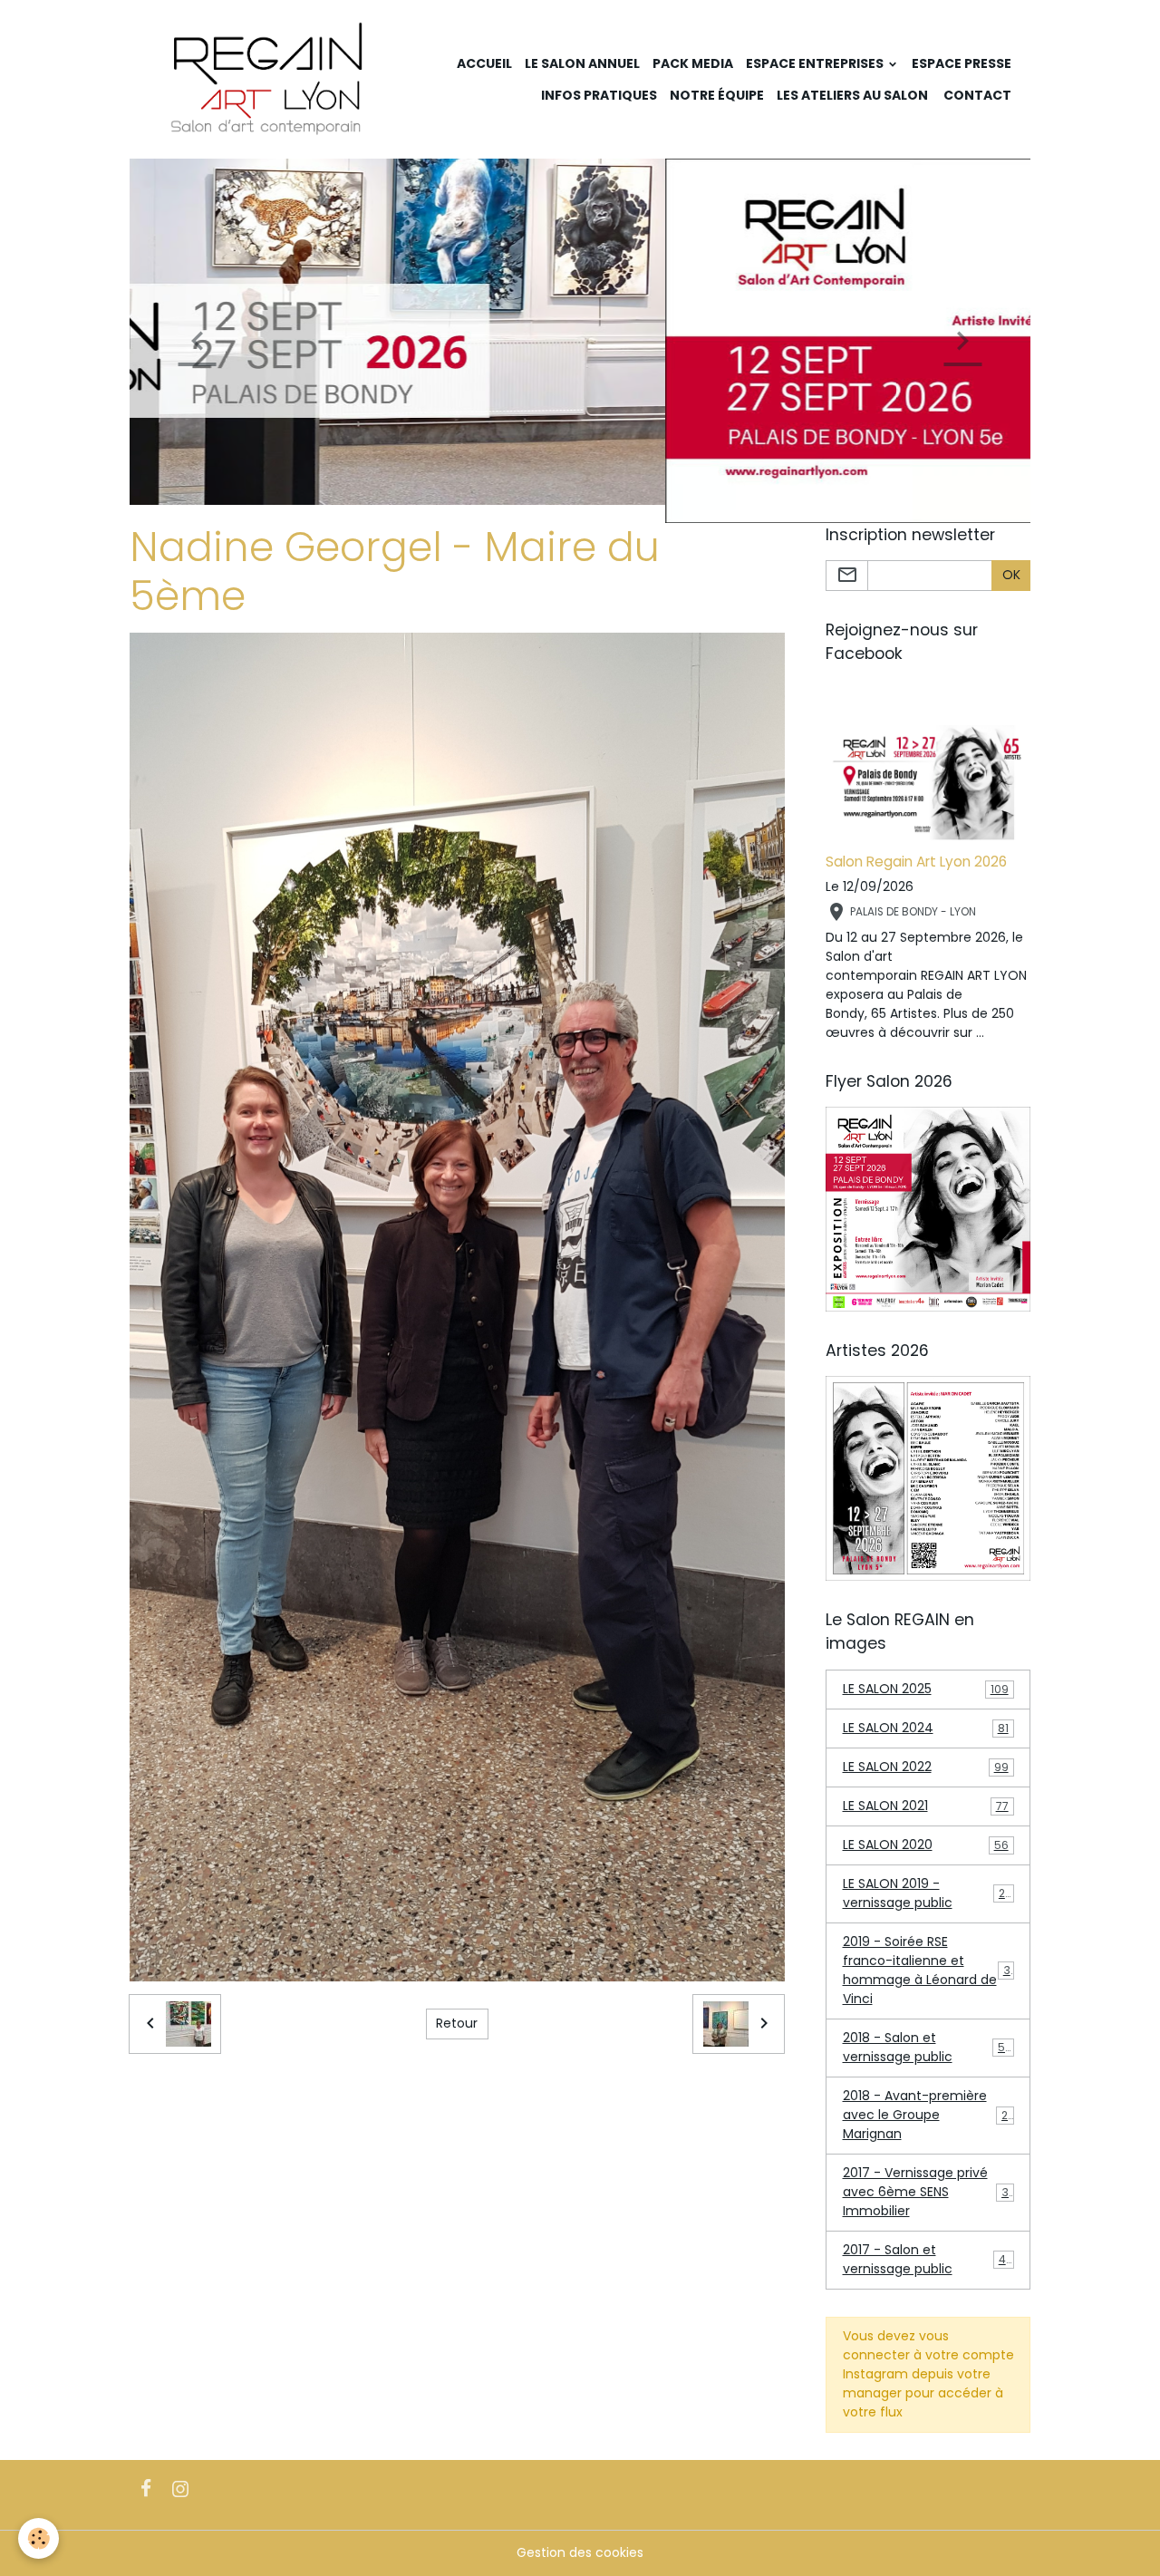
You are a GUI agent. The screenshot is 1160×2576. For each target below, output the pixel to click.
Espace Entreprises (816, 63)
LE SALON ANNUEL (582, 63)
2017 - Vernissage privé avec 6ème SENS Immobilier (930, 2192)
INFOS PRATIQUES (598, 95)
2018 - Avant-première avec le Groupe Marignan (929, 2115)
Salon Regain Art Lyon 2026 (916, 862)
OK (1011, 575)
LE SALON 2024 (926, 1728)
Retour (457, 2023)
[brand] (268, 79)
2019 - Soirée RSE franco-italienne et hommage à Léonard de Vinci (930, 1970)
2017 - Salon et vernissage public (928, 2259)
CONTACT (976, 95)
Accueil (484, 63)
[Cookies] (39, 2538)
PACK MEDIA (693, 63)
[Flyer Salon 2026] (928, 1208)
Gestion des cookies (580, 2552)
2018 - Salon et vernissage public (928, 2047)
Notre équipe (717, 95)
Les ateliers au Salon (852, 95)
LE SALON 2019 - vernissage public (928, 1893)
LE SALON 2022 (926, 1767)
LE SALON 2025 (926, 1689)
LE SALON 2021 (926, 1806)
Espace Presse (962, 63)
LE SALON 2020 (926, 1845)
